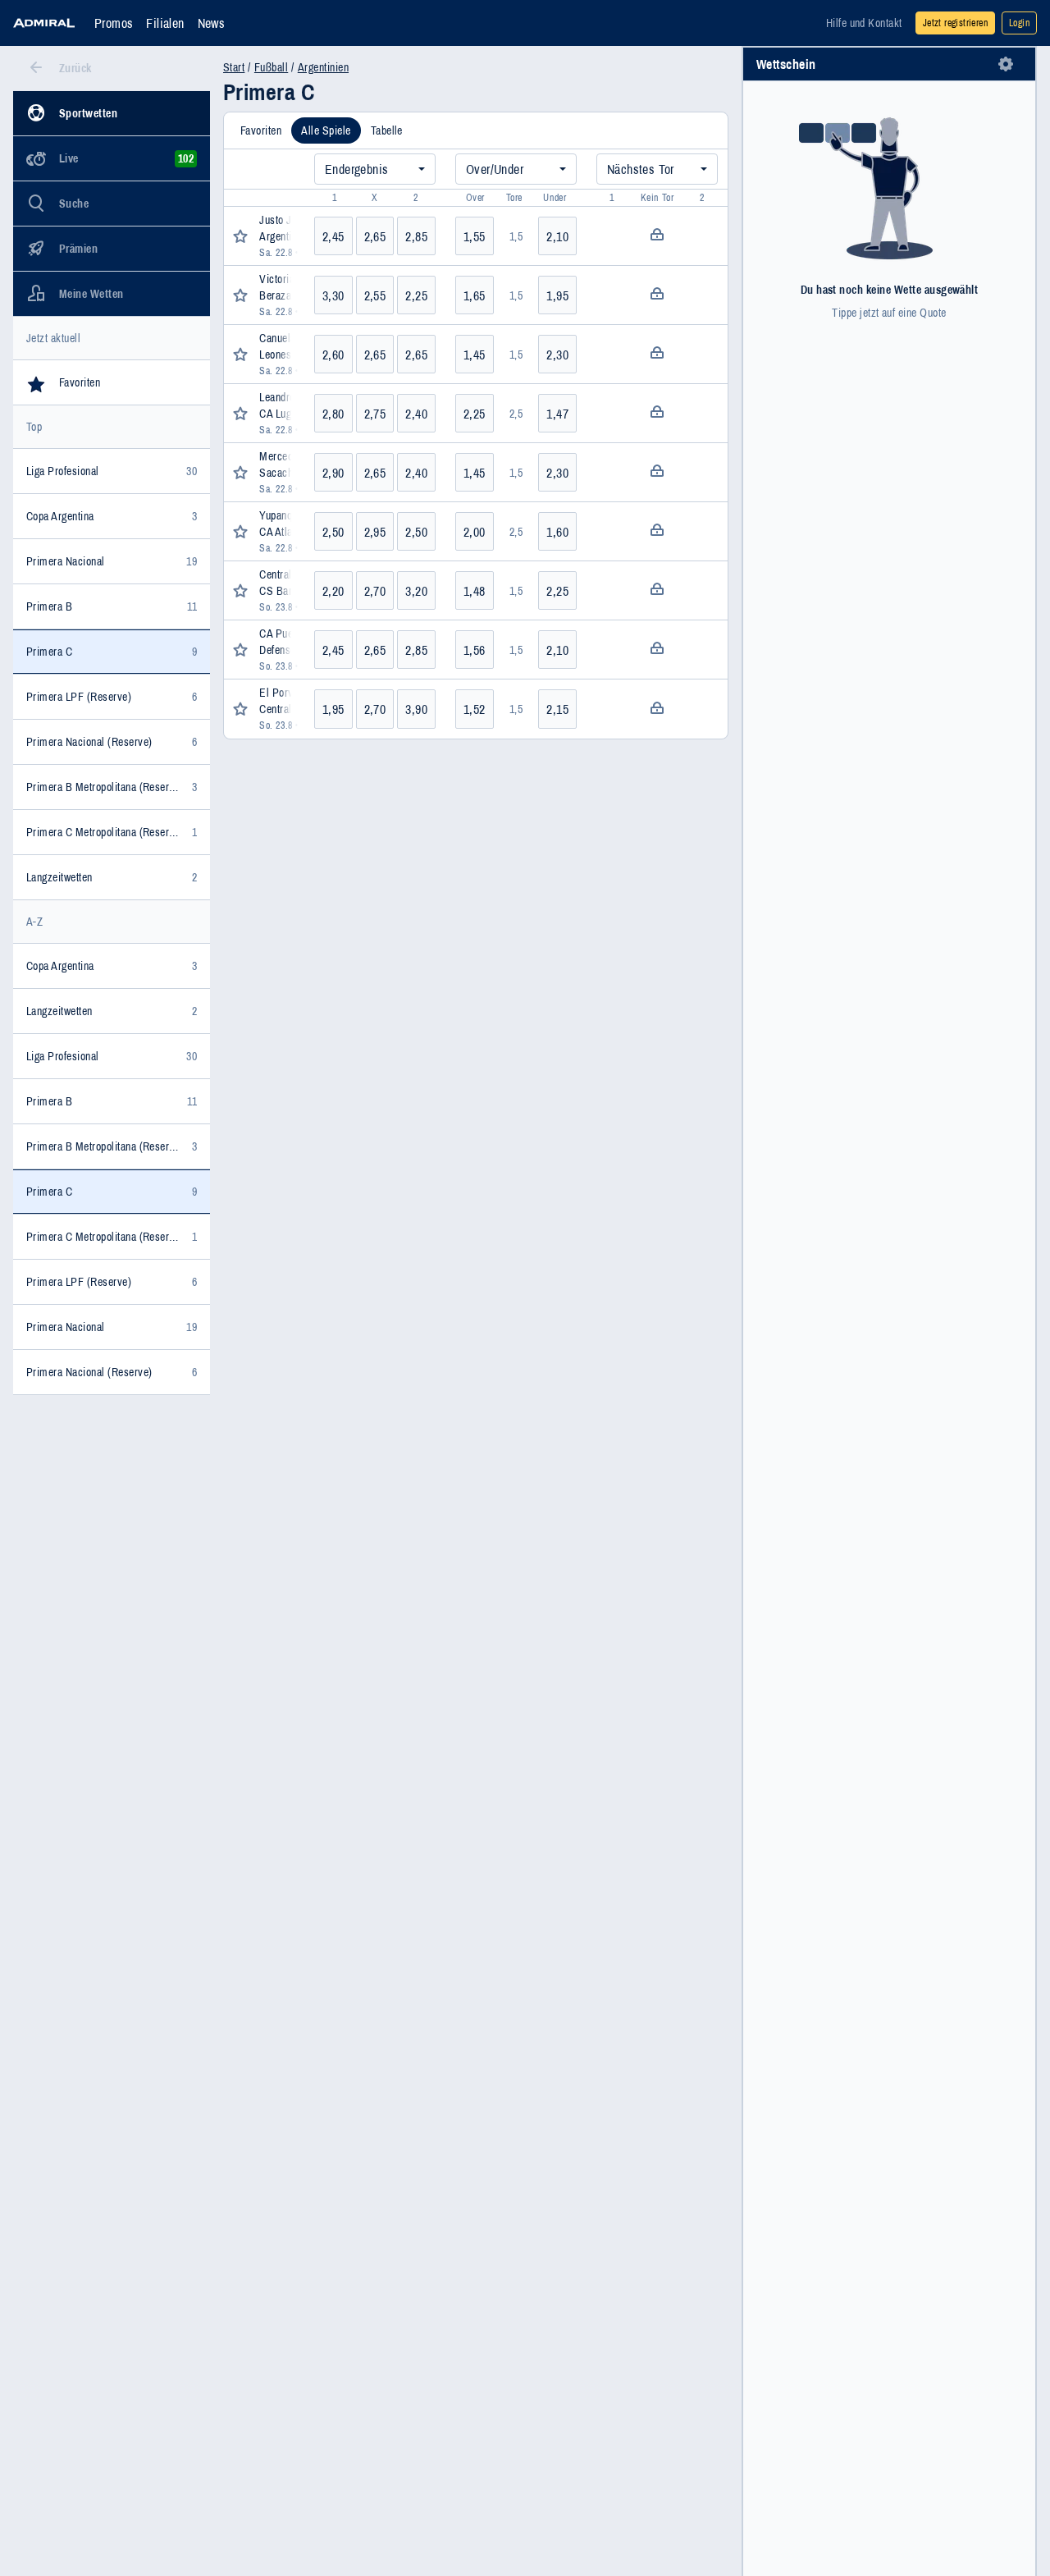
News (212, 23)
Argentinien (323, 67)
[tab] (261, 130)
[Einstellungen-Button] (1006, 64)
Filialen (165, 23)
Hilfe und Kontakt (864, 23)
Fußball (271, 67)
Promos (114, 23)
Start (234, 67)
